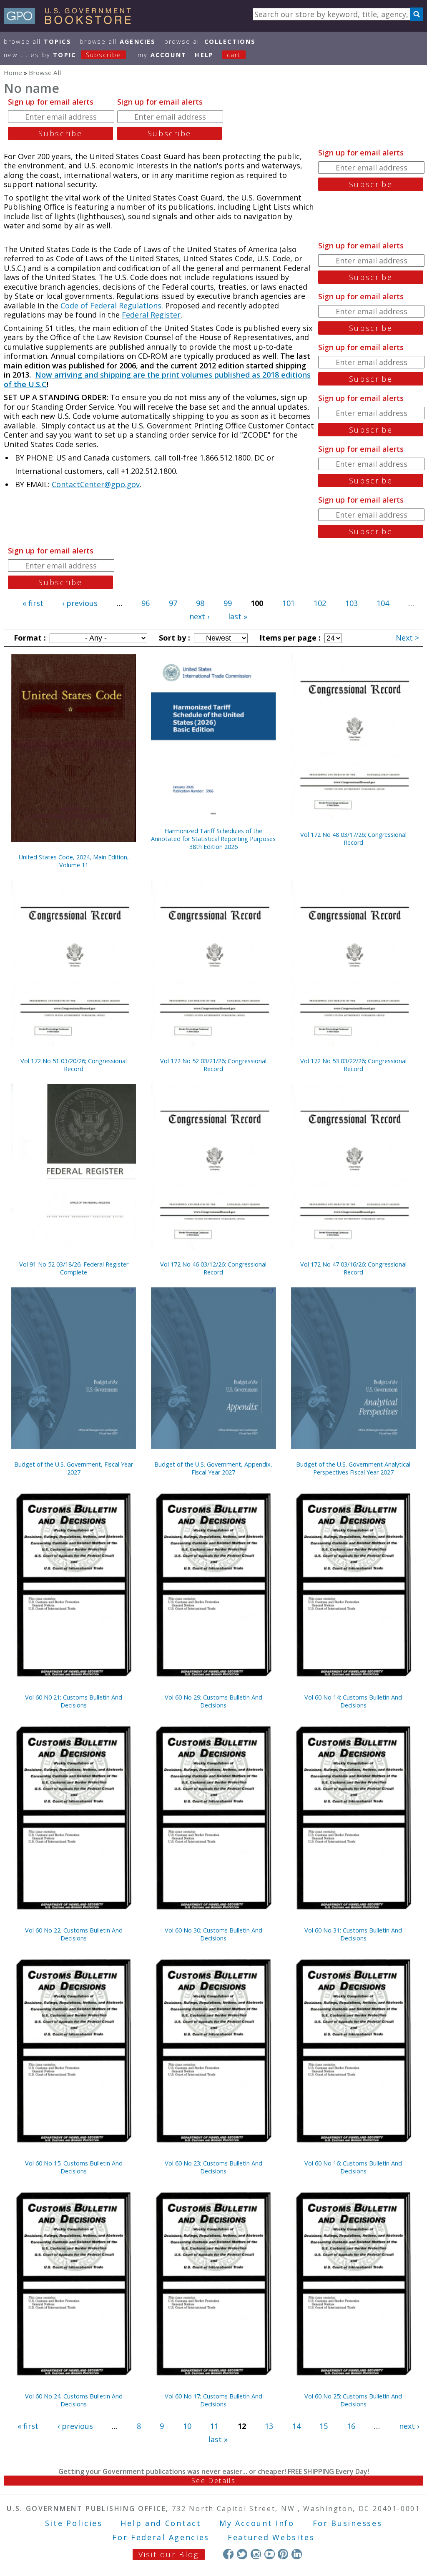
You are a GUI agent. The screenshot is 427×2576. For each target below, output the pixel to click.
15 (324, 2426)
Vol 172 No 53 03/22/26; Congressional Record (353, 1065)
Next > (407, 638)
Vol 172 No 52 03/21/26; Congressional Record (213, 1065)
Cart (234, 55)
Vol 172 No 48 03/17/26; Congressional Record (353, 839)
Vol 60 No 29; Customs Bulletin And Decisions (213, 1701)
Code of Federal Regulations (110, 305)
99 (228, 603)
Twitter (242, 2554)
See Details (213, 2481)
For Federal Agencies (161, 2537)
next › (199, 616)
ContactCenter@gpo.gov (96, 484)
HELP (204, 55)
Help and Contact (161, 2523)
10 (187, 2426)
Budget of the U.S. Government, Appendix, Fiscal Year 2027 (213, 1468)
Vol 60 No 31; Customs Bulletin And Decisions (353, 1934)
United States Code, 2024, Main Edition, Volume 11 (74, 861)
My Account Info (257, 2523)
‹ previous (80, 603)
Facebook (228, 2554)
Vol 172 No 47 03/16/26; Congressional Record (353, 1268)
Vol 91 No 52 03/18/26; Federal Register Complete (74, 1268)
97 (173, 603)
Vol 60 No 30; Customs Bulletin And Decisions (213, 1934)
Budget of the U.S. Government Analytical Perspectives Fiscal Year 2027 (353, 1468)
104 (383, 603)
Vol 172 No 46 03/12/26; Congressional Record (213, 1268)
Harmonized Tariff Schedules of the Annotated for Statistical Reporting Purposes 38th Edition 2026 (213, 839)
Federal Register (151, 315)
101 (289, 603)
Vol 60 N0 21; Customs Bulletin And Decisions (74, 1701)
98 (200, 603)
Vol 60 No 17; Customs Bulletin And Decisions (213, 2400)
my (162, 55)
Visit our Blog (169, 2554)
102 (320, 603)
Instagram (256, 2554)
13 (269, 2426)
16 (351, 2426)
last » (238, 616)
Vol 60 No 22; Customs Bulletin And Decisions (74, 1934)
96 (146, 603)
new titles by (63, 55)
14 (296, 2426)
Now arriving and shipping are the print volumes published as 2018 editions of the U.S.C (157, 379)
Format (29, 638)
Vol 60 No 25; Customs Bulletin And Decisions (353, 2400)
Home (13, 73)
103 (352, 603)
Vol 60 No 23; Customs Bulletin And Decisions (213, 2167)
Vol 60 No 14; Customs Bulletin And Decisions (353, 1701)
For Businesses (348, 2523)
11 (214, 2426)
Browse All (38, 41)
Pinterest (283, 2554)
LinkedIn (297, 2554)
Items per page (289, 638)
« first (33, 603)
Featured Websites (271, 2537)
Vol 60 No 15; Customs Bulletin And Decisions (74, 2167)
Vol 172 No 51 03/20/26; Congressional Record (74, 1065)
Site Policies (74, 2523)
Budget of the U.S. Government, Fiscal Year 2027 (74, 1468)
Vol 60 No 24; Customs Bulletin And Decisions (74, 2400)
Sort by (173, 638)
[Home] (71, 21)
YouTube (270, 2554)
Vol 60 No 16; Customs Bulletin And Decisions (353, 2167)
